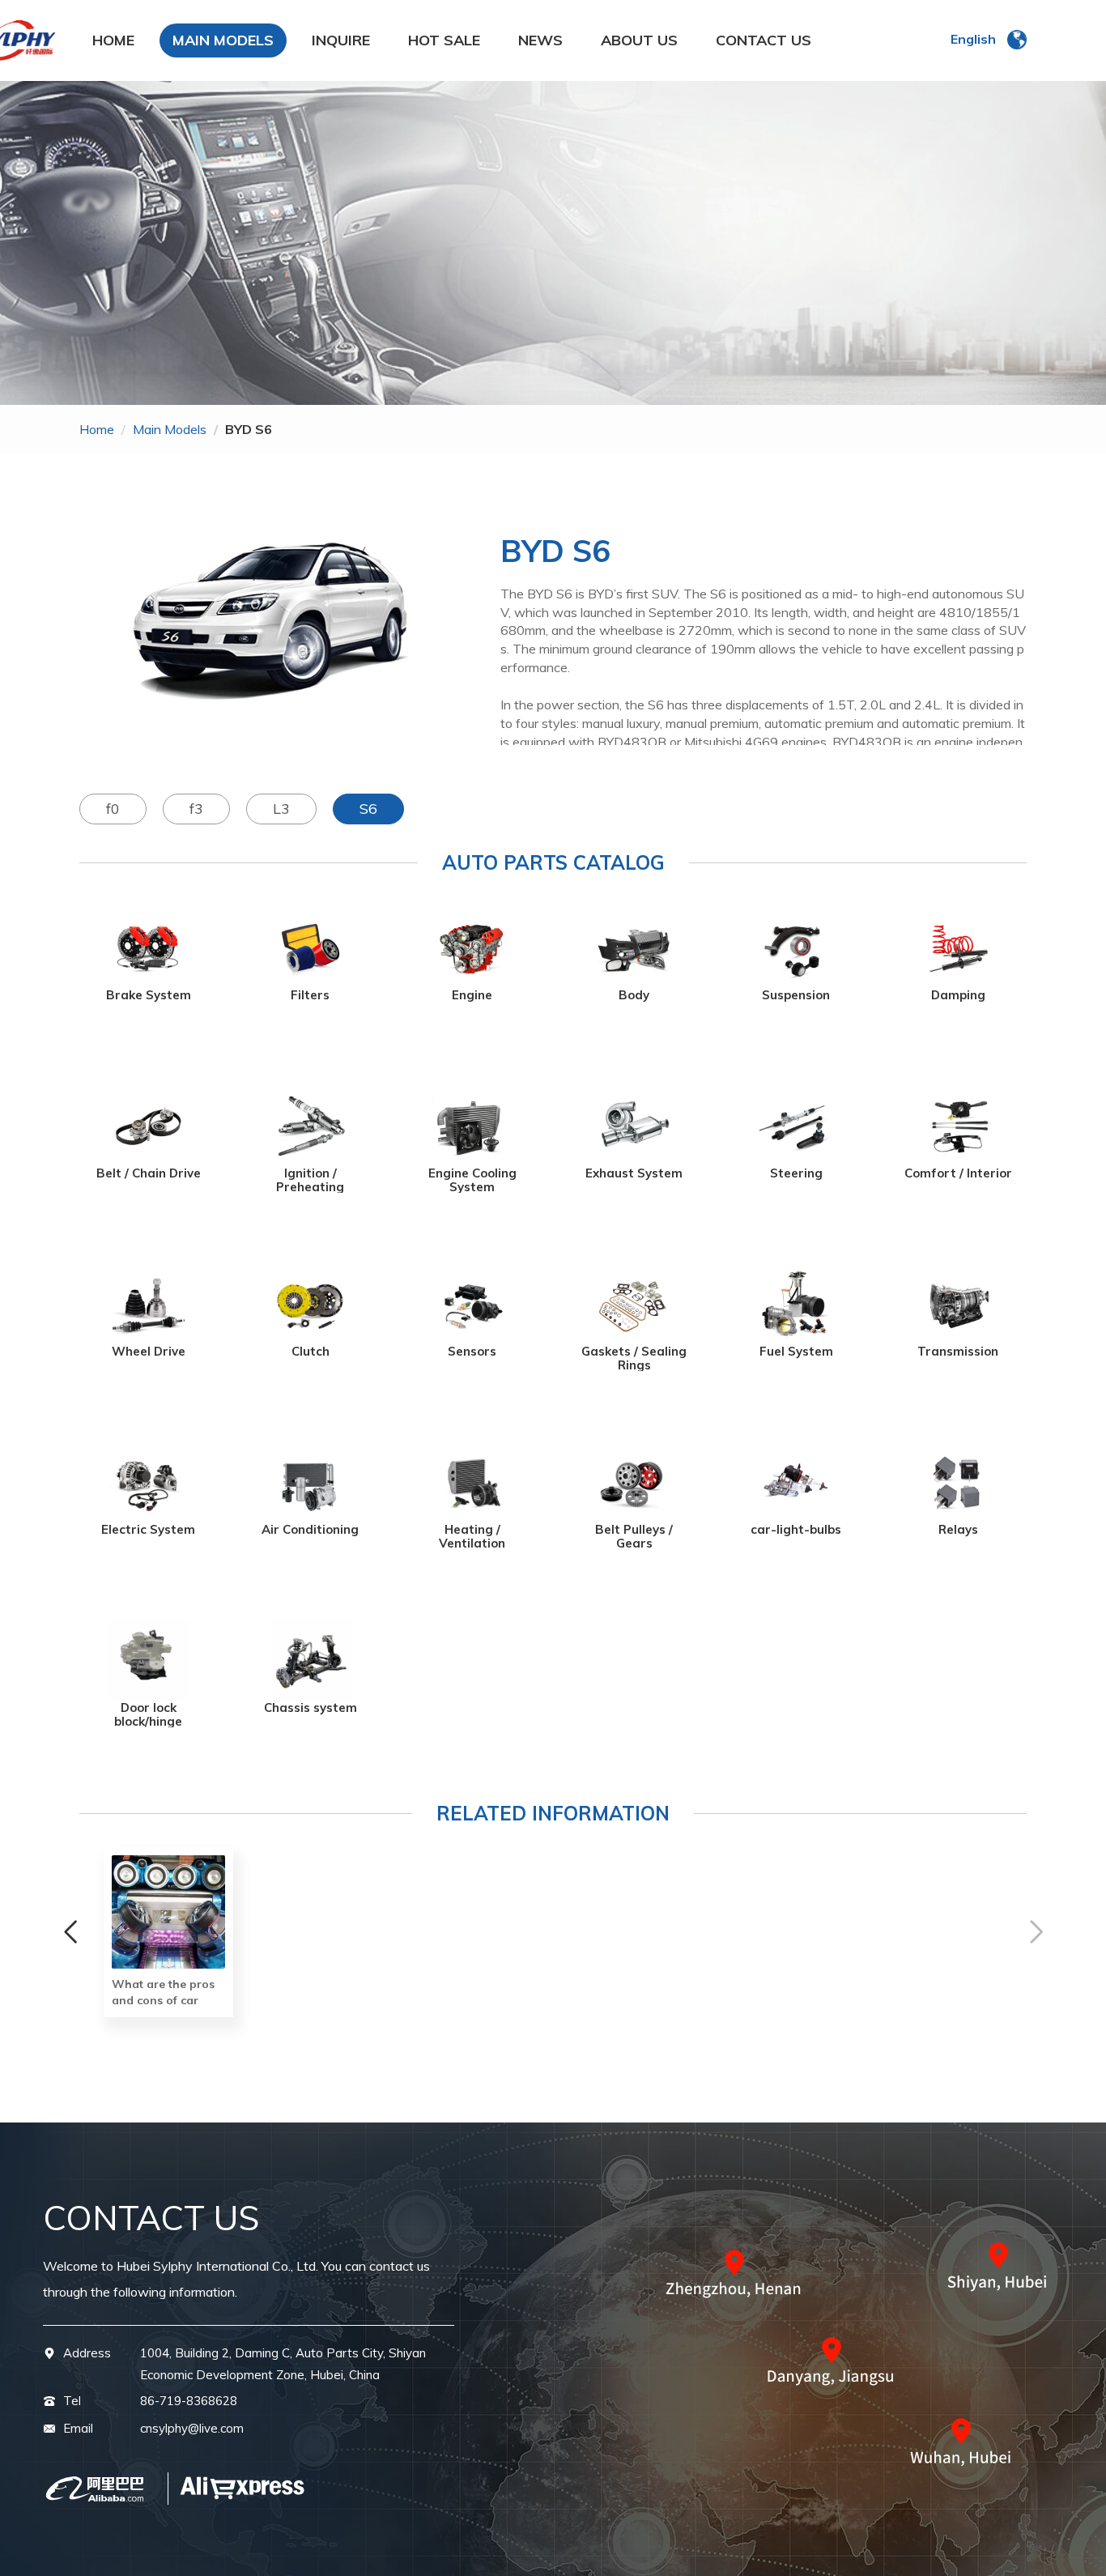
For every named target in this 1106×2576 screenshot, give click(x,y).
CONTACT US (764, 40)
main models (170, 429)
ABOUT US (639, 40)
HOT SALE (444, 40)
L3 (281, 809)
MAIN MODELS (223, 40)
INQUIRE (341, 40)
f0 (113, 809)
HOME (113, 40)
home (97, 429)
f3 (196, 809)
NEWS (540, 40)
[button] (70, 1932)
